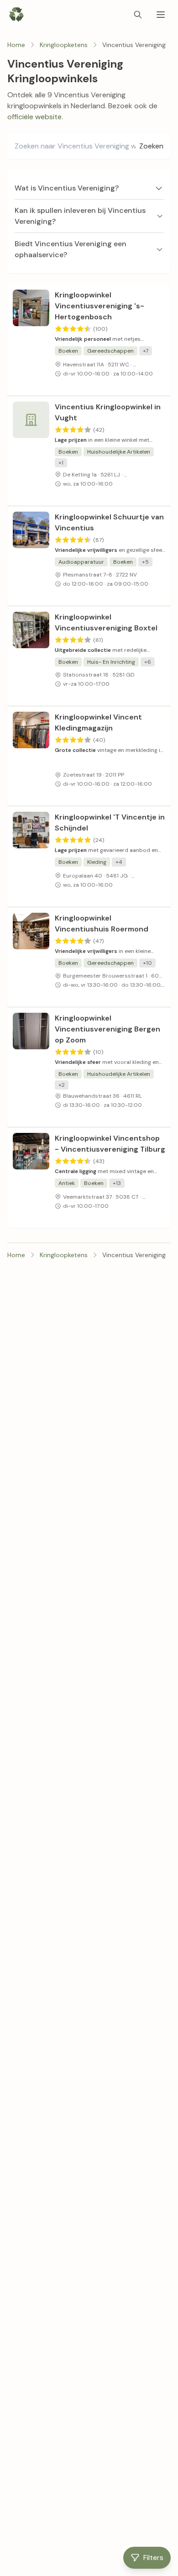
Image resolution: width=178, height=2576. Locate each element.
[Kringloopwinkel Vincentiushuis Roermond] (31, 957)
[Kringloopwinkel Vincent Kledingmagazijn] (31, 756)
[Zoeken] (138, 15)
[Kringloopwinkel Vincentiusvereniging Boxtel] (31, 656)
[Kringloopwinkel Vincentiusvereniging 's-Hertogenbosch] (31, 340)
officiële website (34, 117)
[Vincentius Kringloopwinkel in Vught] (31, 451)
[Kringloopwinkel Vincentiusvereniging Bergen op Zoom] (31, 1067)
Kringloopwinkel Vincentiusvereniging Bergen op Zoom (107, 1029)
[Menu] (161, 15)
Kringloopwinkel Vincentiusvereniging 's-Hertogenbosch (99, 306)
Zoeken (151, 146)
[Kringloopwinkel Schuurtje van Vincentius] (31, 556)
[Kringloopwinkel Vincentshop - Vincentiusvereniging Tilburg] (31, 1178)
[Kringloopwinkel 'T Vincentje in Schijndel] (31, 857)
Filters (153, 2557)
